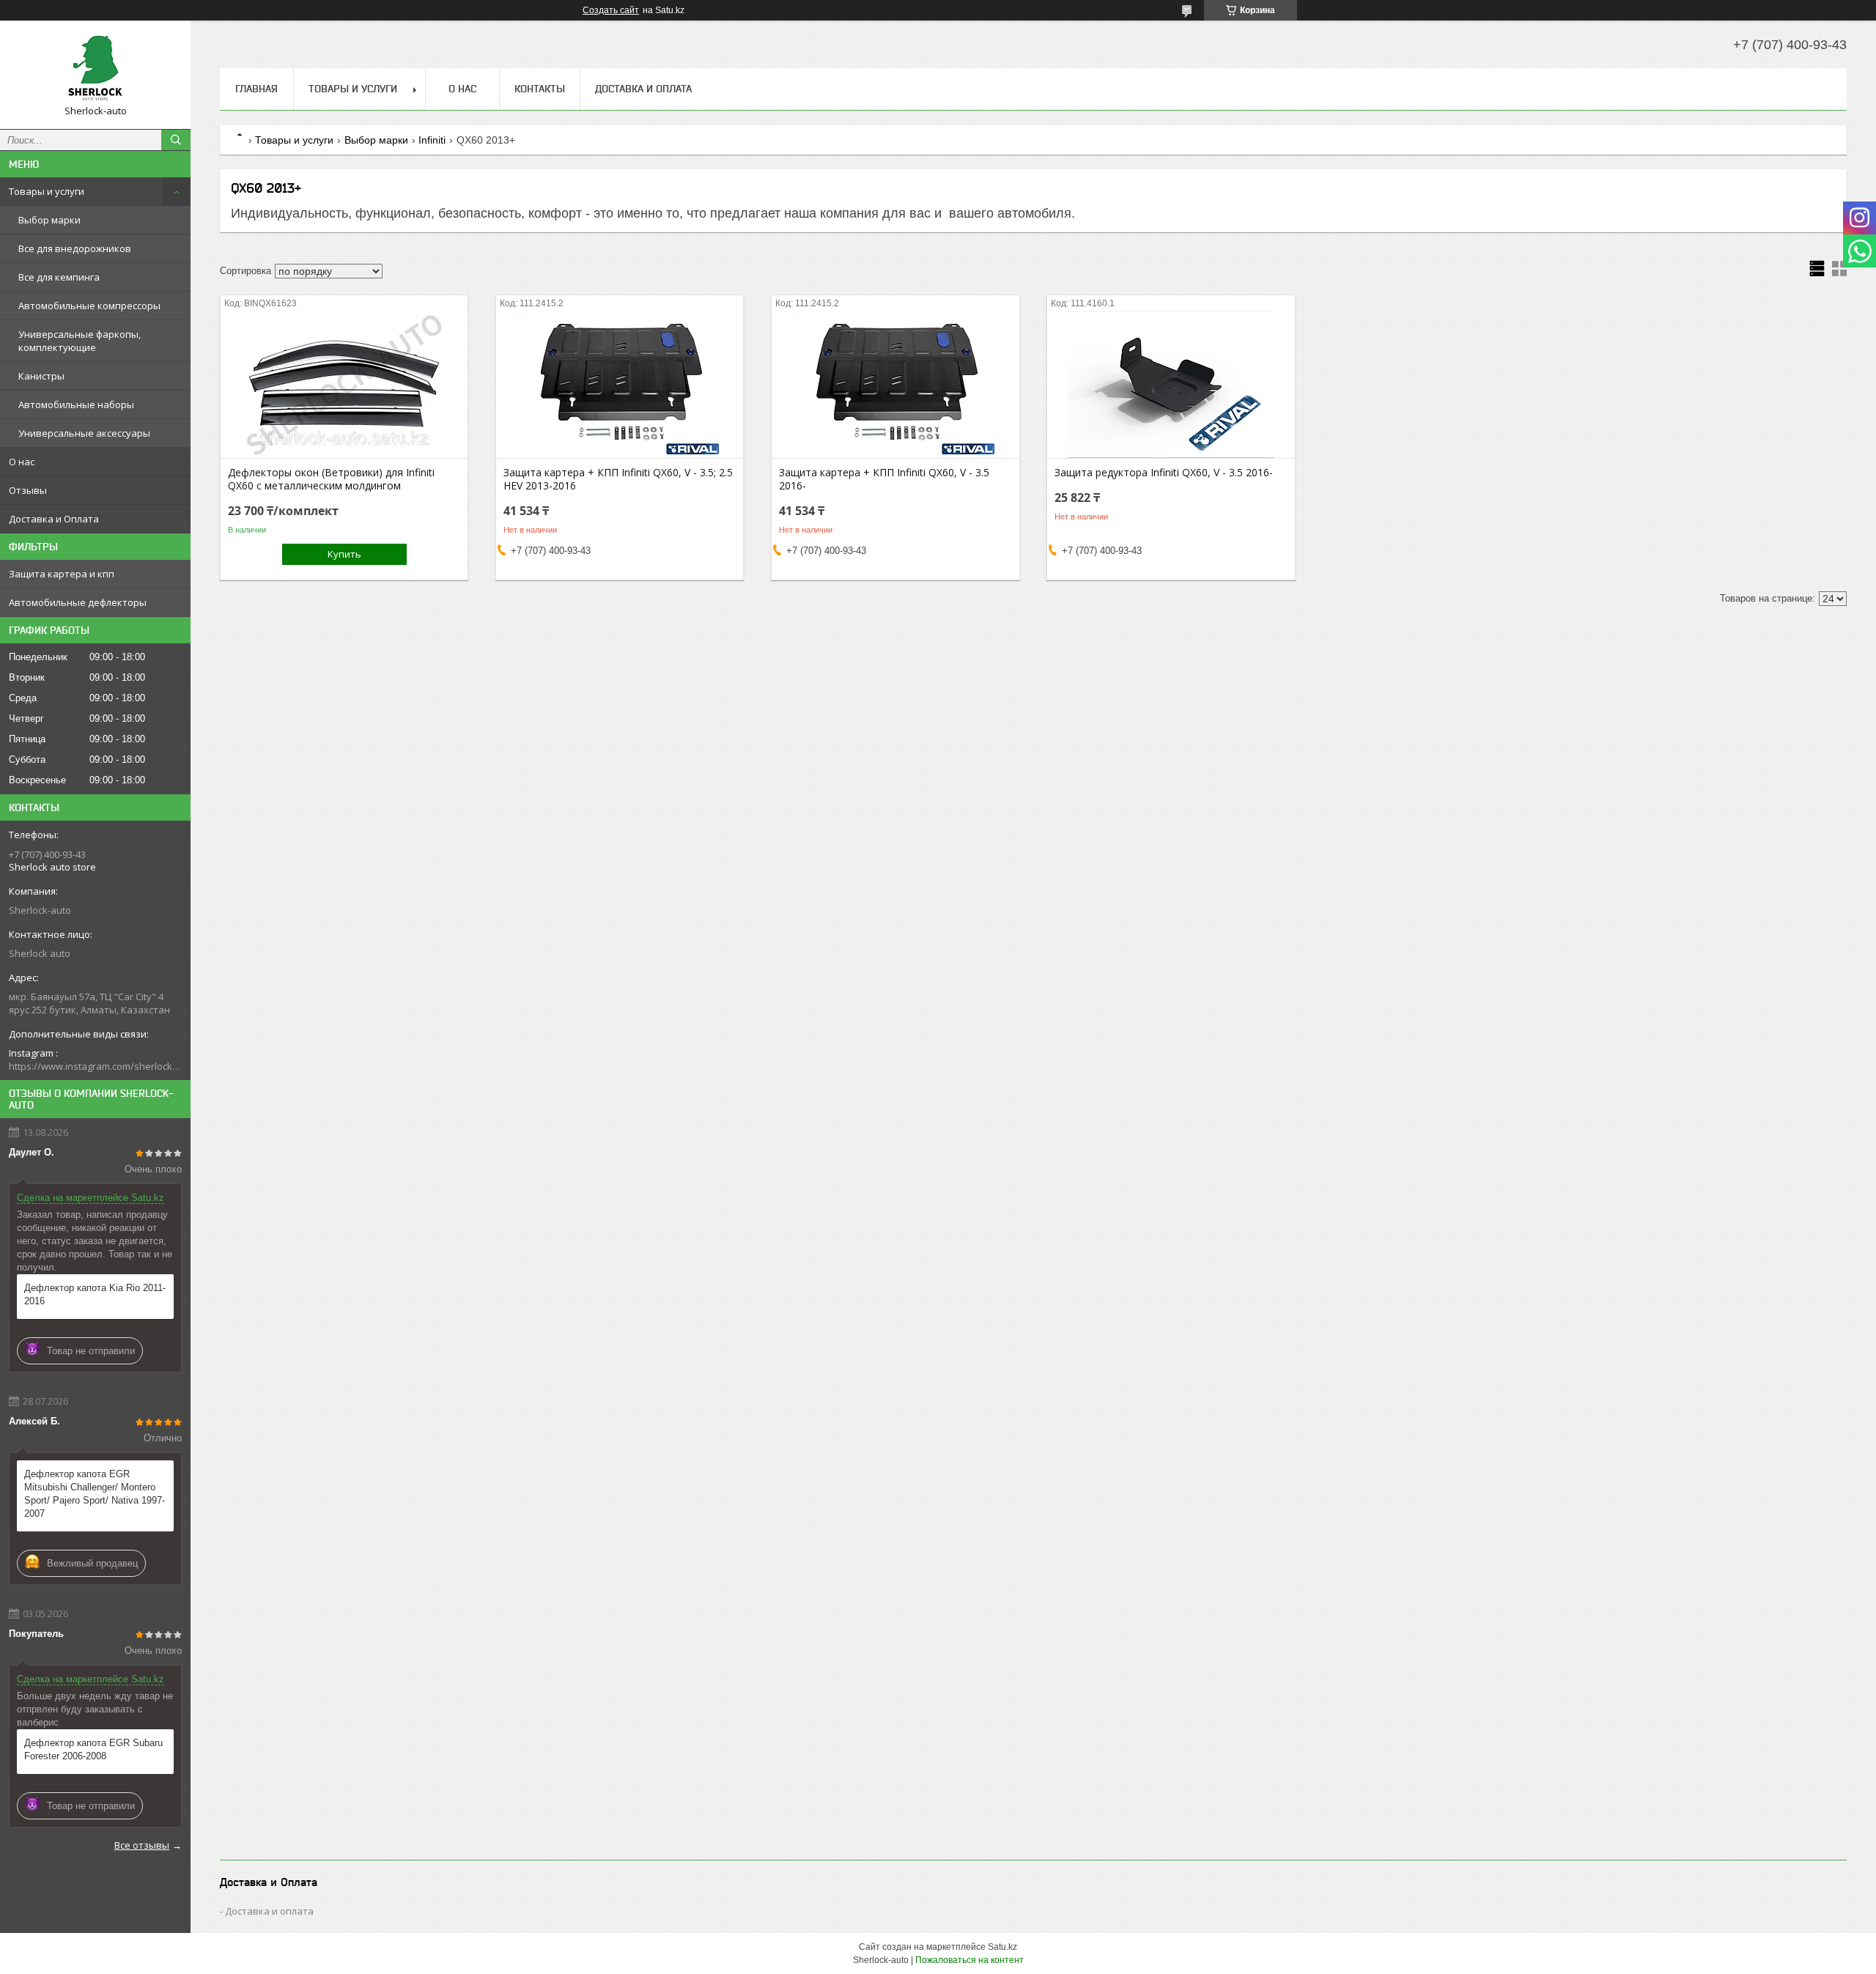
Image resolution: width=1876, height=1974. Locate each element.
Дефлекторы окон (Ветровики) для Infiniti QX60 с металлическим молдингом (331, 479)
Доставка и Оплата (54, 519)
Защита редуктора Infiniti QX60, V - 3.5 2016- (1164, 473)
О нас (22, 462)
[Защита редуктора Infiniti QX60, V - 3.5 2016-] (1171, 385)
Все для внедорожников (75, 248)
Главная (256, 89)
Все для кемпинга (59, 277)
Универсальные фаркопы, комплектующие (80, 341)
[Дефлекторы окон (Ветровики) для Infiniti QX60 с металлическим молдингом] (344, 385)
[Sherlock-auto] (95, 68)
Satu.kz (1002, 1947)
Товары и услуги (47, 191)
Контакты (540, 89)
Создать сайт (611, 10)
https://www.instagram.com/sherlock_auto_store (95, 1066)
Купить (344, 554)
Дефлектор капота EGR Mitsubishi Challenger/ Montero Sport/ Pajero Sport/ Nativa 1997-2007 (95, 1494)
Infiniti (432, 140)
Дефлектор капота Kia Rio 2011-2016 (95, 1294)
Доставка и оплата (269, 1911)
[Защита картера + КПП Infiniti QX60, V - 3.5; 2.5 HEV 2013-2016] (620, 385)
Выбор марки (49, 220)
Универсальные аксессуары (84, 433)
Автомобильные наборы (76, 404)
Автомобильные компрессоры (89, 306)
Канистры (41, 376)
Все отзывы (142, 1845)
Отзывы (28, 490)
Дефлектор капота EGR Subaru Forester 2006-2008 (93, 1749)
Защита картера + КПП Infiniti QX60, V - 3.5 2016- (884, 479)
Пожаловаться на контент (970, 1960)
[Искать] (176, 140)
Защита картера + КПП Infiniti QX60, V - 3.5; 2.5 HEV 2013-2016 (618, 479)
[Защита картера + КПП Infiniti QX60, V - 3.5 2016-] (895, 385)
